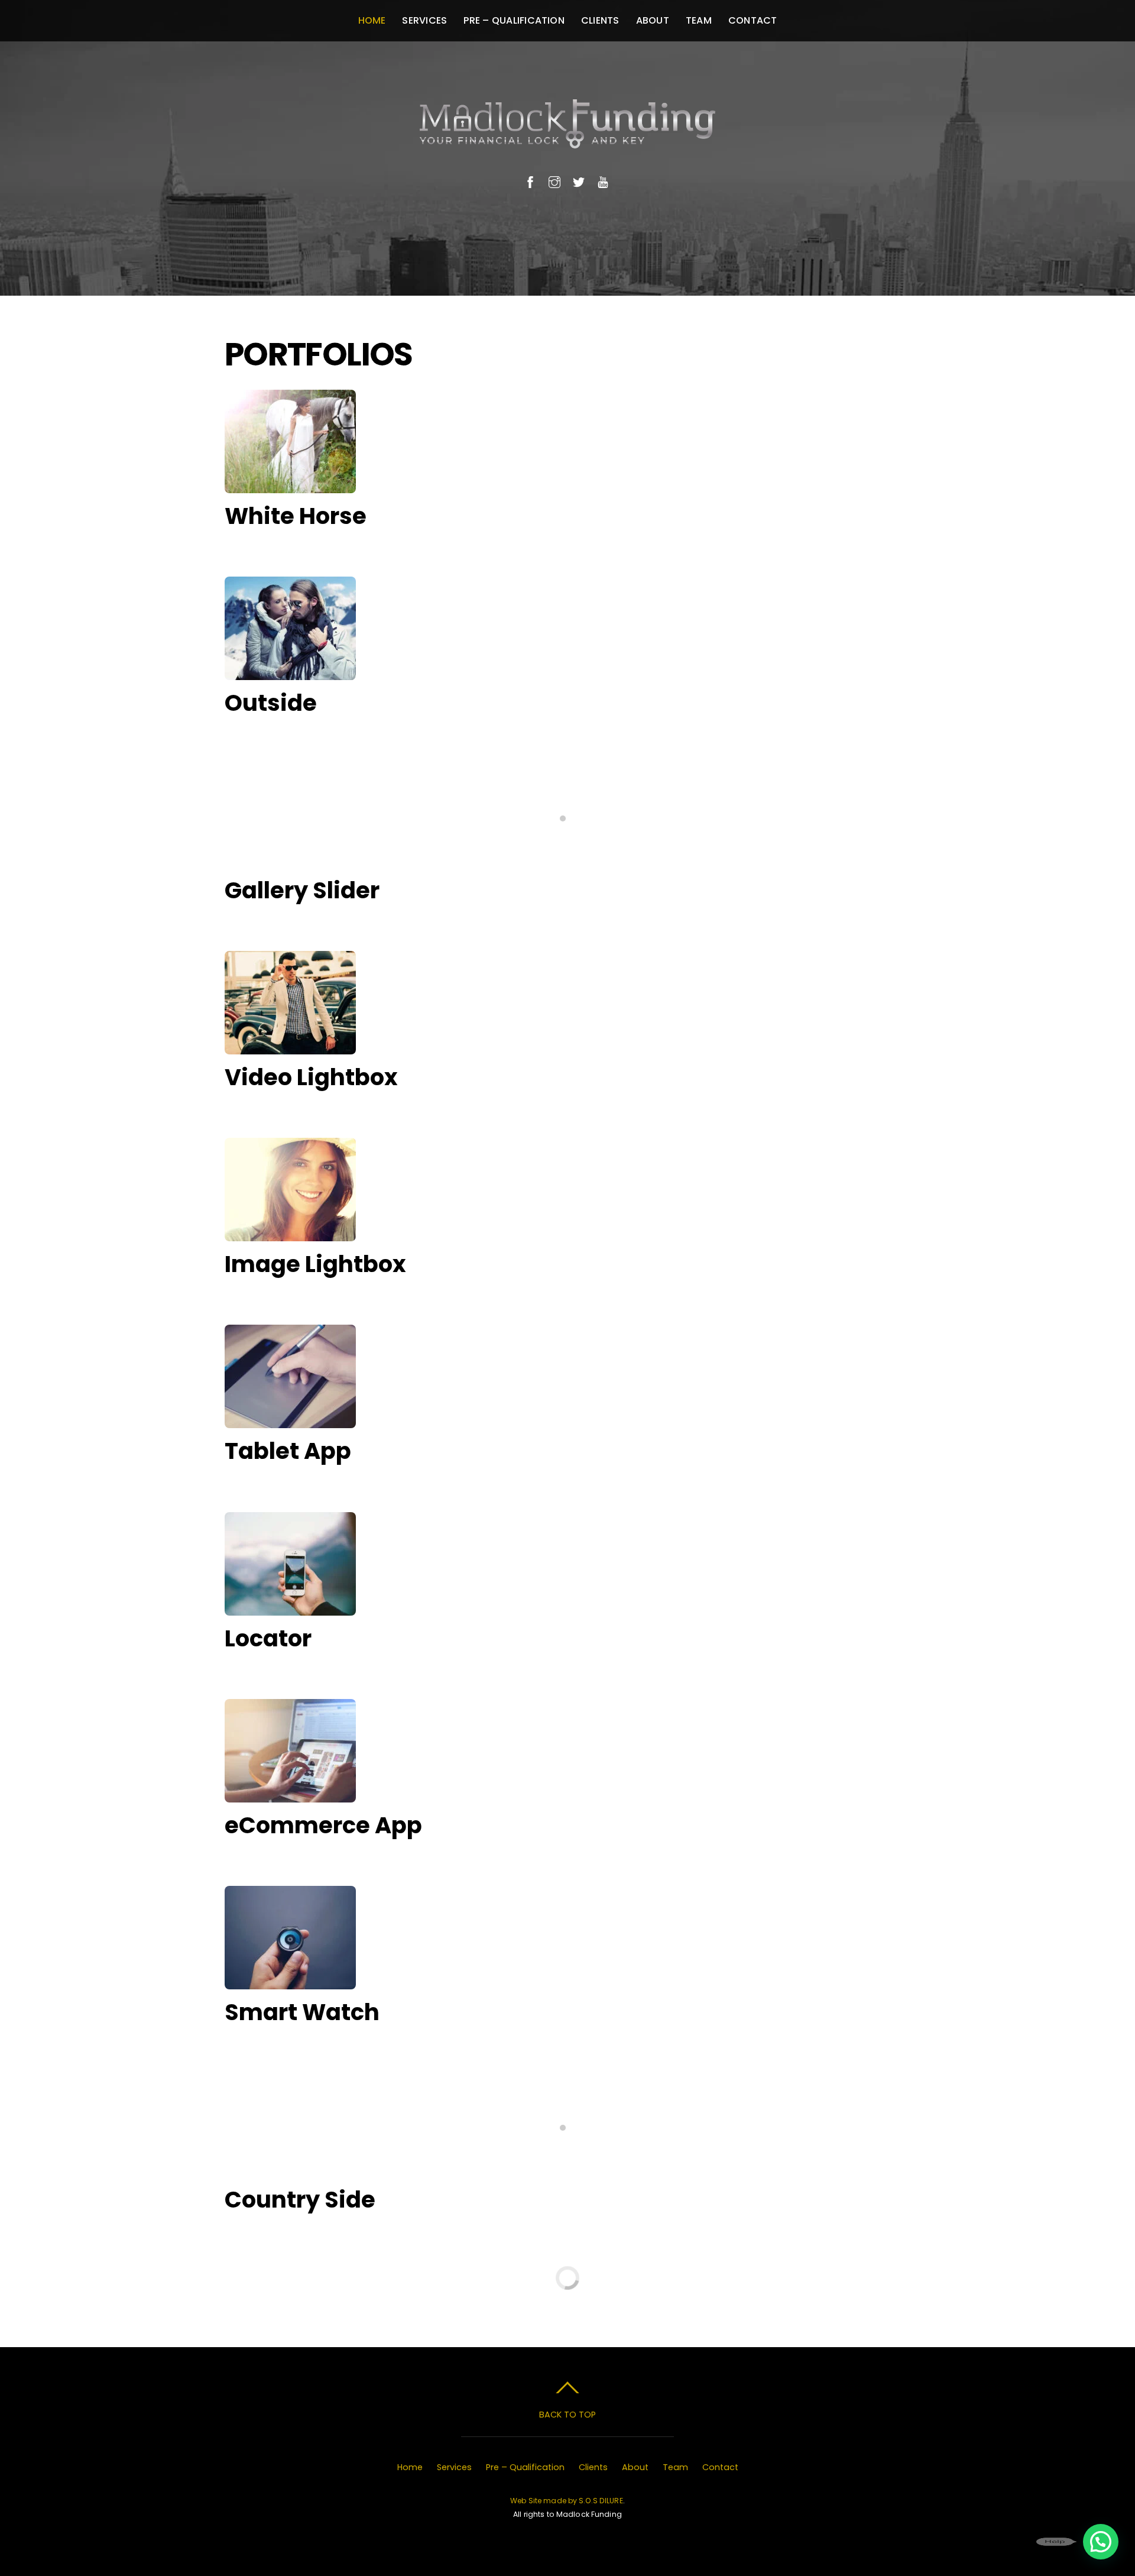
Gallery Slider (302, 890)
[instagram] (554, 181)
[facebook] (530, 181)
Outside (271, 703)
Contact (753, 20)
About (653, 20)
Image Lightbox (315, 1264)
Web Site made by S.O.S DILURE (567, 2501)
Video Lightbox (311, 1077)
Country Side (300, 2200)
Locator (268, 1638)
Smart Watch (302, 2012)
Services (424, 20)
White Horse (296, 516)
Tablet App (288, 1451)
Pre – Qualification (514, 20)
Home (372, 20)
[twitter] (579, 181)
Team (699, 20)
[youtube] (603, 181)
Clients (600, 20)
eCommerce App (323, 1825)
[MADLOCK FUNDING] (567, 136)
